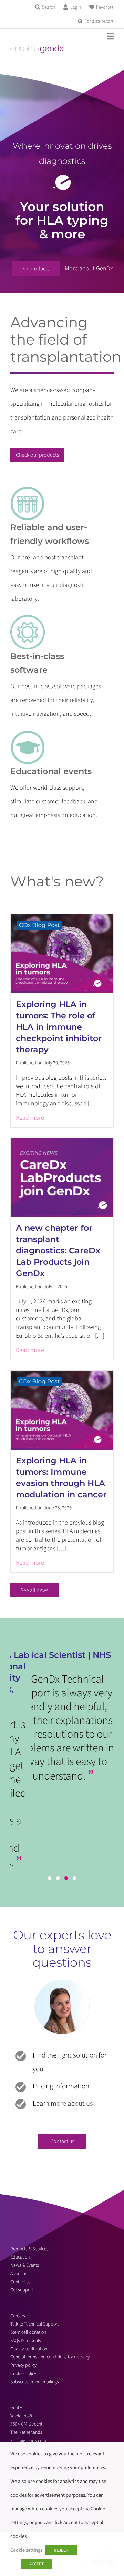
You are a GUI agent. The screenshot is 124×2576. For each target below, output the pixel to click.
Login (76, 7)
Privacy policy (23, 2365)
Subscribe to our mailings (35, 2382)
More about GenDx (89, 269)
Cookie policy (23, 2374)
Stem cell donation (28, 2332)
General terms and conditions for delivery (50, 2357)
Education (20, 2257)
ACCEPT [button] (37, 2564)
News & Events (25, 2265)
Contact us (62, 2141)
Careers (18, 2316)
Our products (35, 269)
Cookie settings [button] (26, 2550)
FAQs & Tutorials (26, 2341)
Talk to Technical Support (34, 2324)
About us (19, 2274)
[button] (50, 1878)
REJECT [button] (61, 2550)
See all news (34, 1590)
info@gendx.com (30, 2441)
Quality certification (29, 2349)
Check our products (37, 455)
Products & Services (29, 2249)
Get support (22, 2290)
